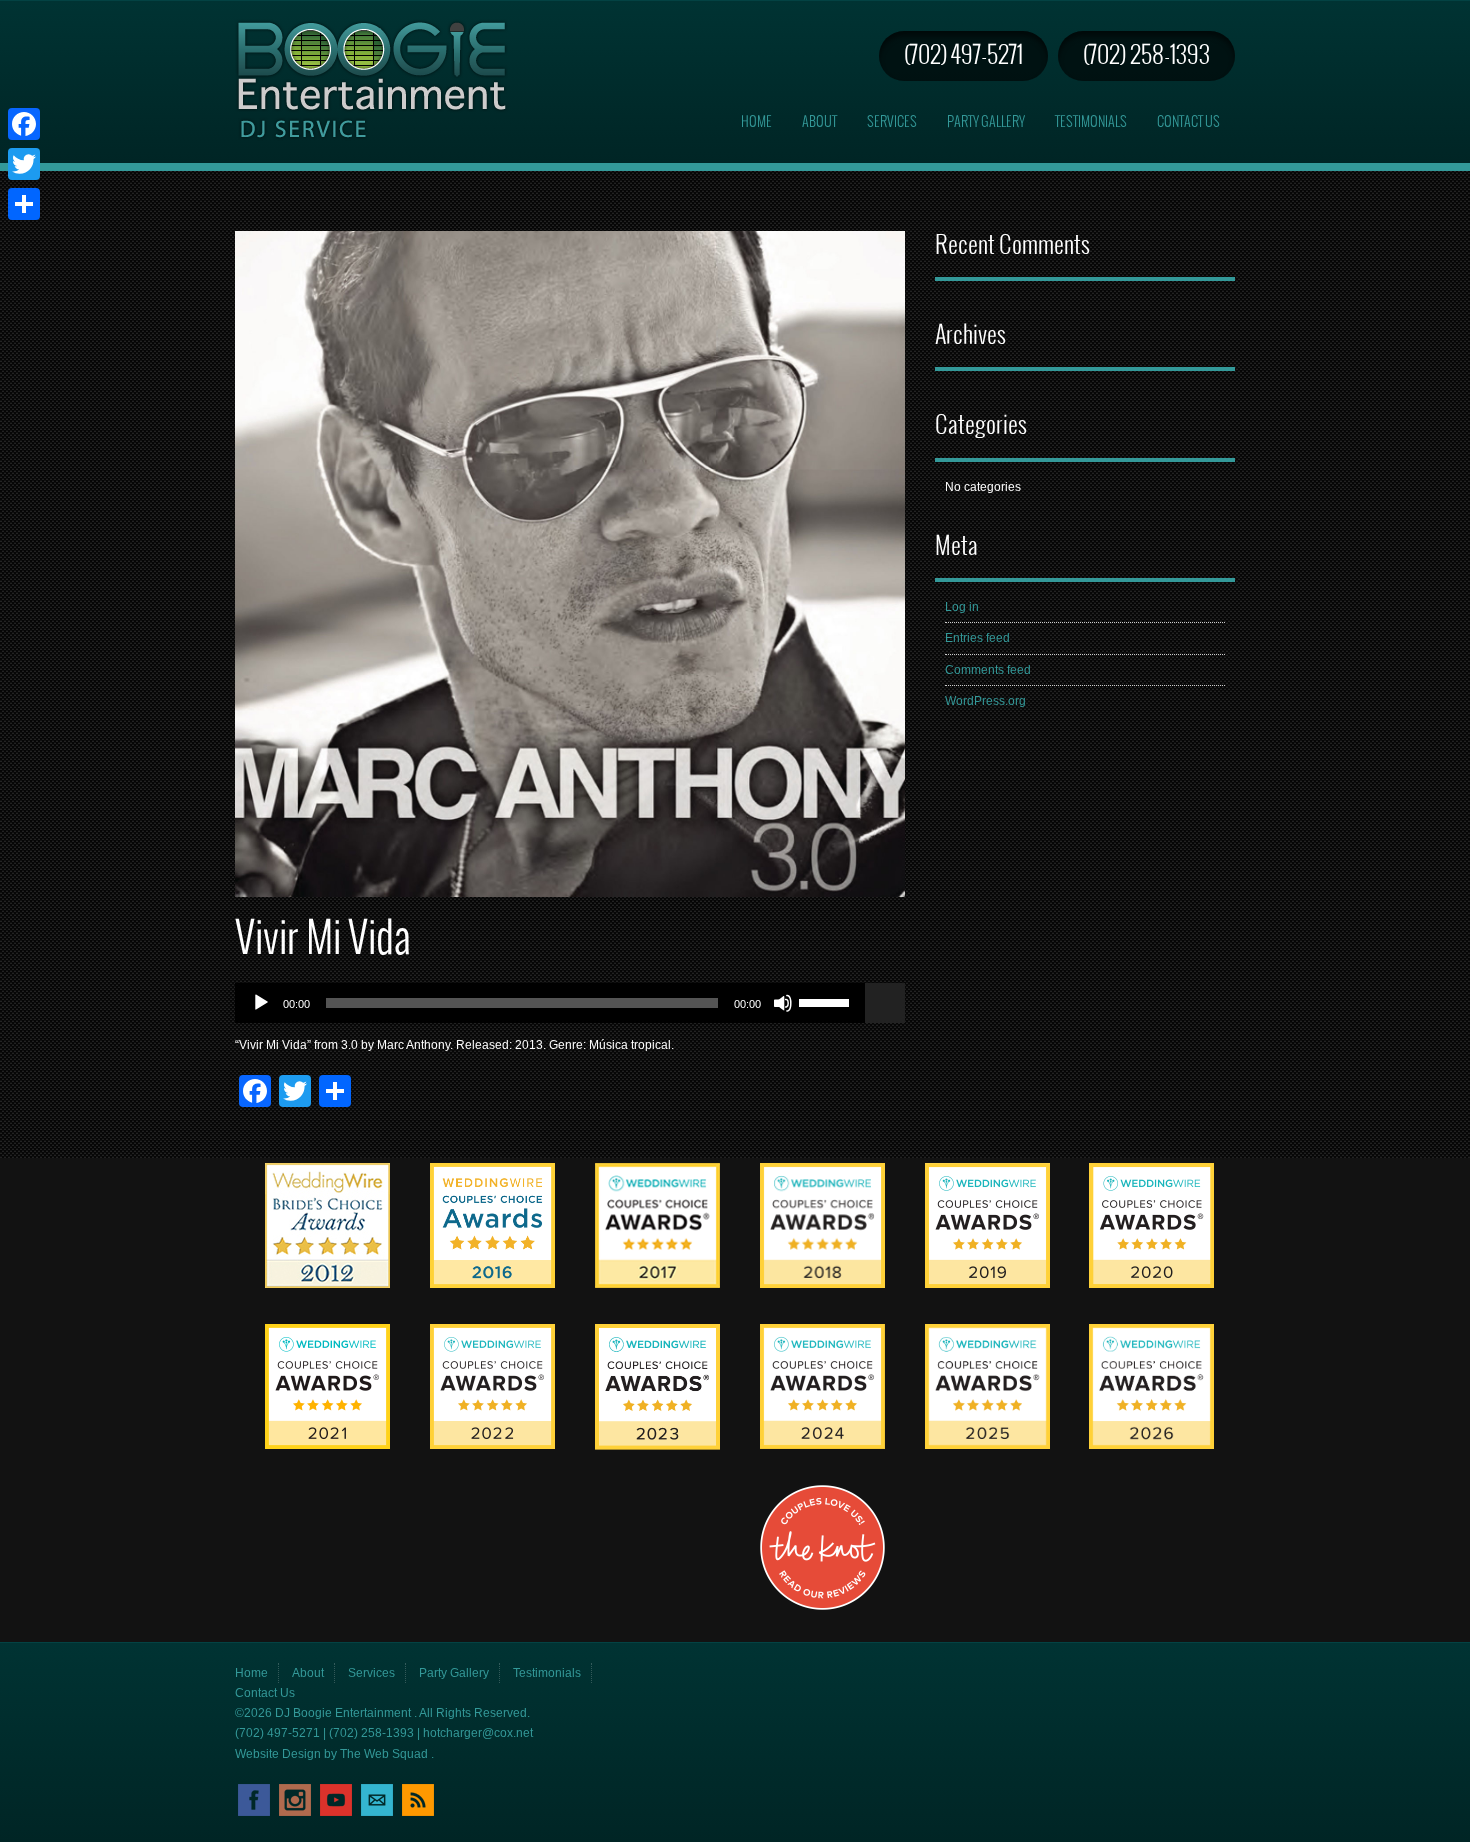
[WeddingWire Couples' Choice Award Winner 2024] (822, 1445)
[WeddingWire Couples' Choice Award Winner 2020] (1151, 1284)
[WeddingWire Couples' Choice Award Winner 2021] (327, 1445)
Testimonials (1091, 122)
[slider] (827, 1001)
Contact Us (1188, 122)
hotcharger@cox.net (478, 1733)
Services (892, 122)
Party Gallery (986, 122)
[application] (570, 1003)
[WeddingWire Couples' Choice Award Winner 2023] (657, 1446)
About (819, 122)
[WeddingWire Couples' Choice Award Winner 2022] (492, 1445)
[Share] (24, 204)
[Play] (261, 1003)
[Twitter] (24, 164)
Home (756, 122)
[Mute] (783, 1003)
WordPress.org (985, 701)
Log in (962, 607)
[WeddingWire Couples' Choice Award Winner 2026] (1151, 1445)
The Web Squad (385, 1754)
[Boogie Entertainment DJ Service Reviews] (327, 1284)
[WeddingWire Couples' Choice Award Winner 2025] (987, 1445)
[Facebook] (24, 124)
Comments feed (988, 670)
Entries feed (977, 638)
